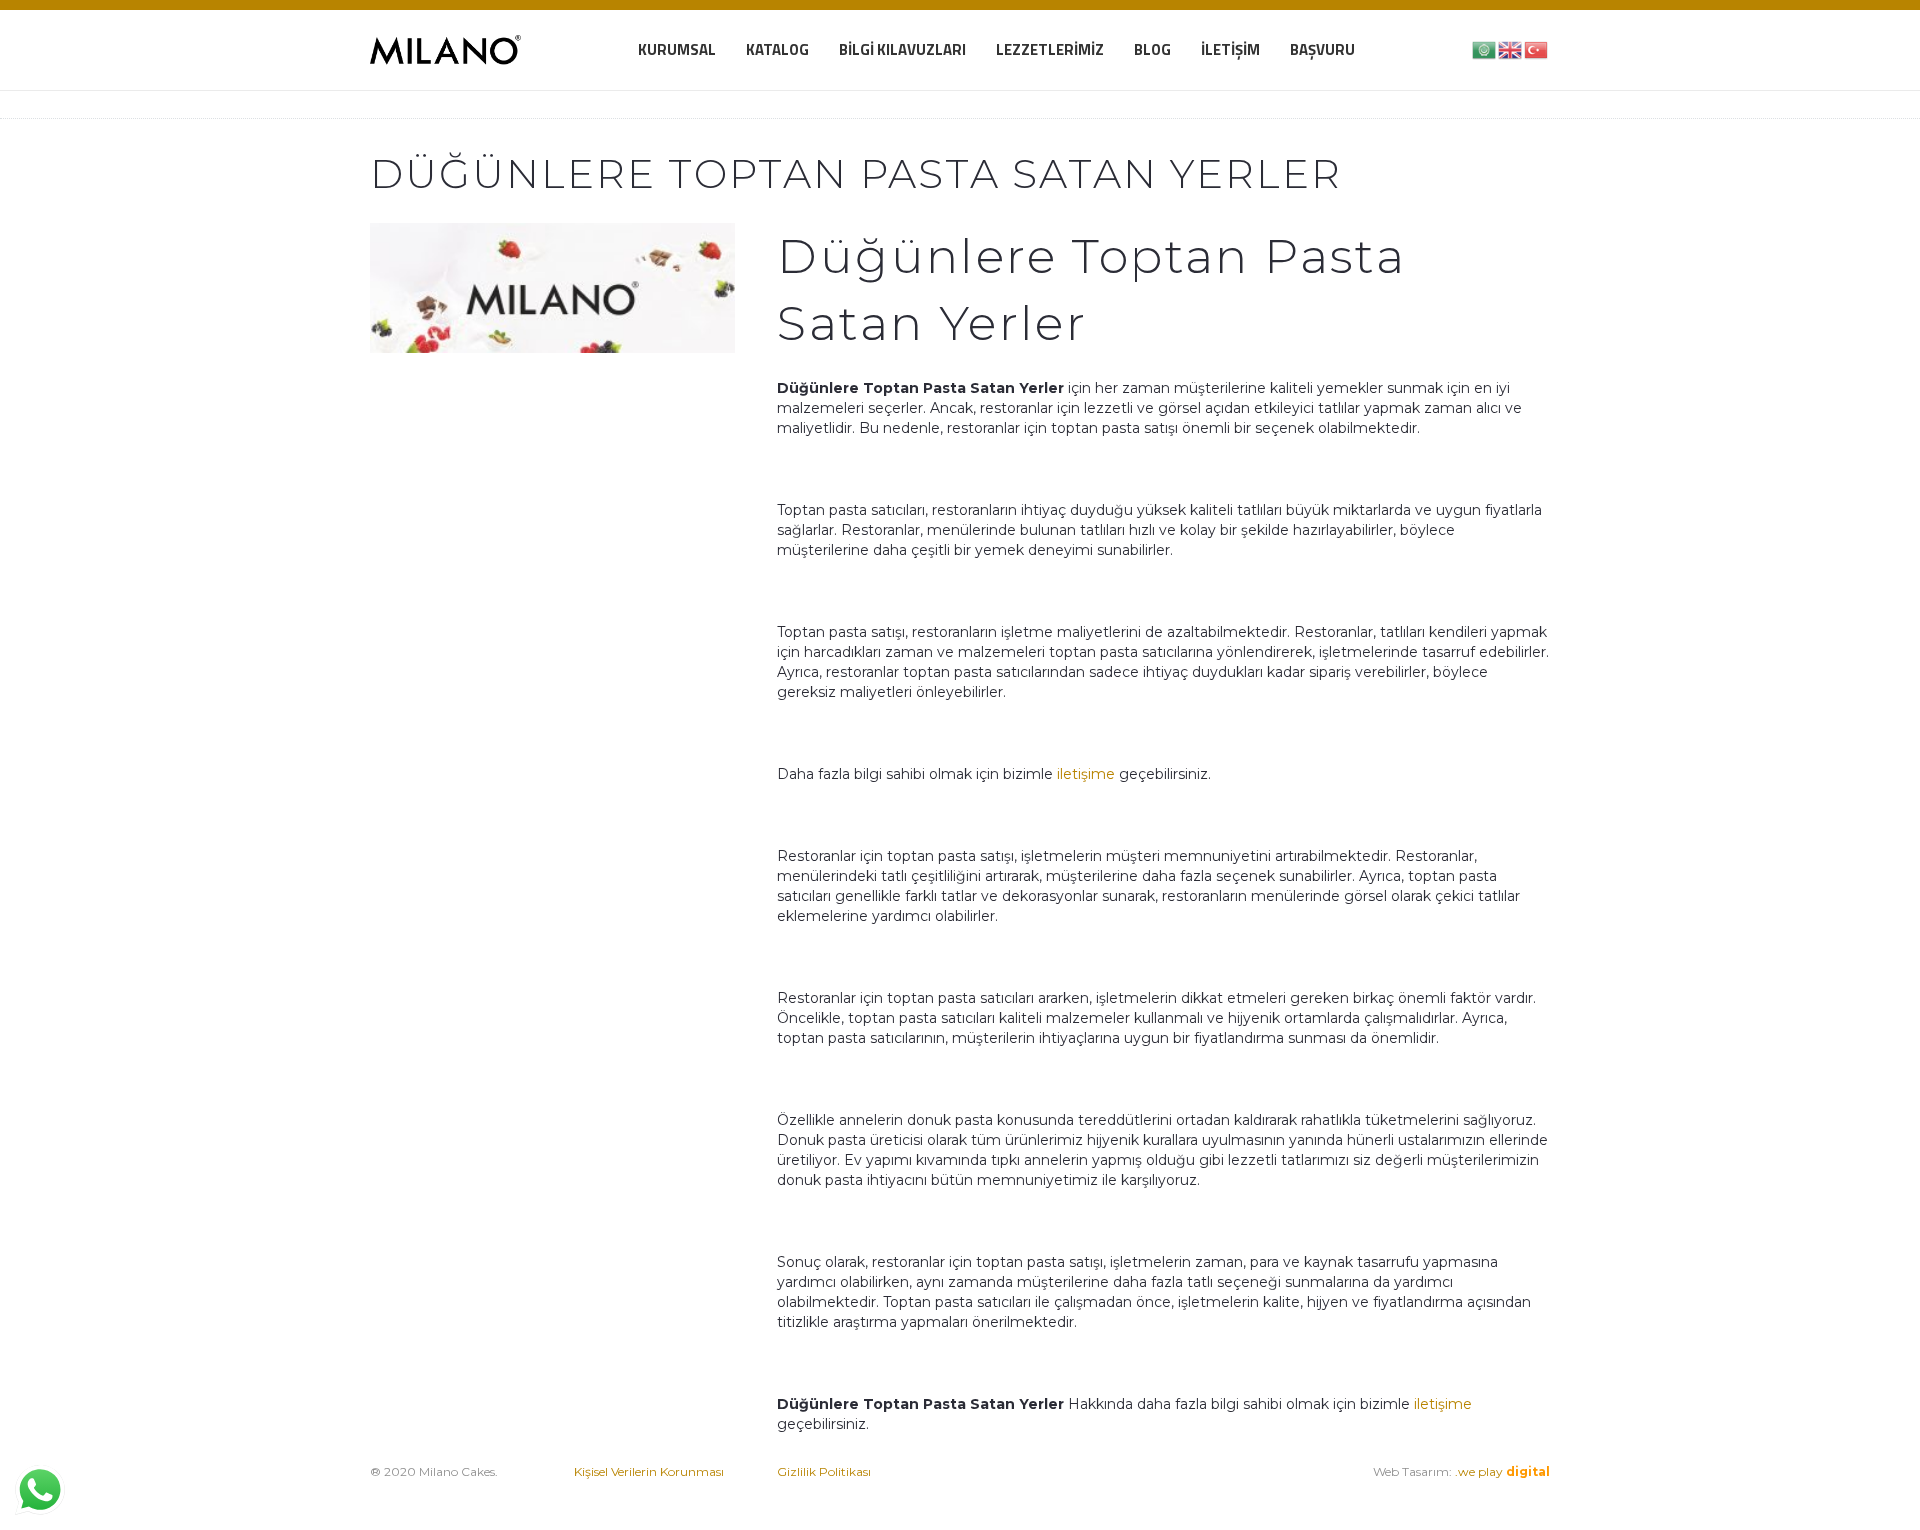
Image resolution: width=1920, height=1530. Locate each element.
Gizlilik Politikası (824, 1471)
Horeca (1217, 1491)
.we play (1502, 1471)
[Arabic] (1485, 49)
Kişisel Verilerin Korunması (649, 1471)
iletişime (1086, 774)
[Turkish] (1537, 49)
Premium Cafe (1024, 1491)
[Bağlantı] (445, 50)
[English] (1511, 49)
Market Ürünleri (1136, 1491)
